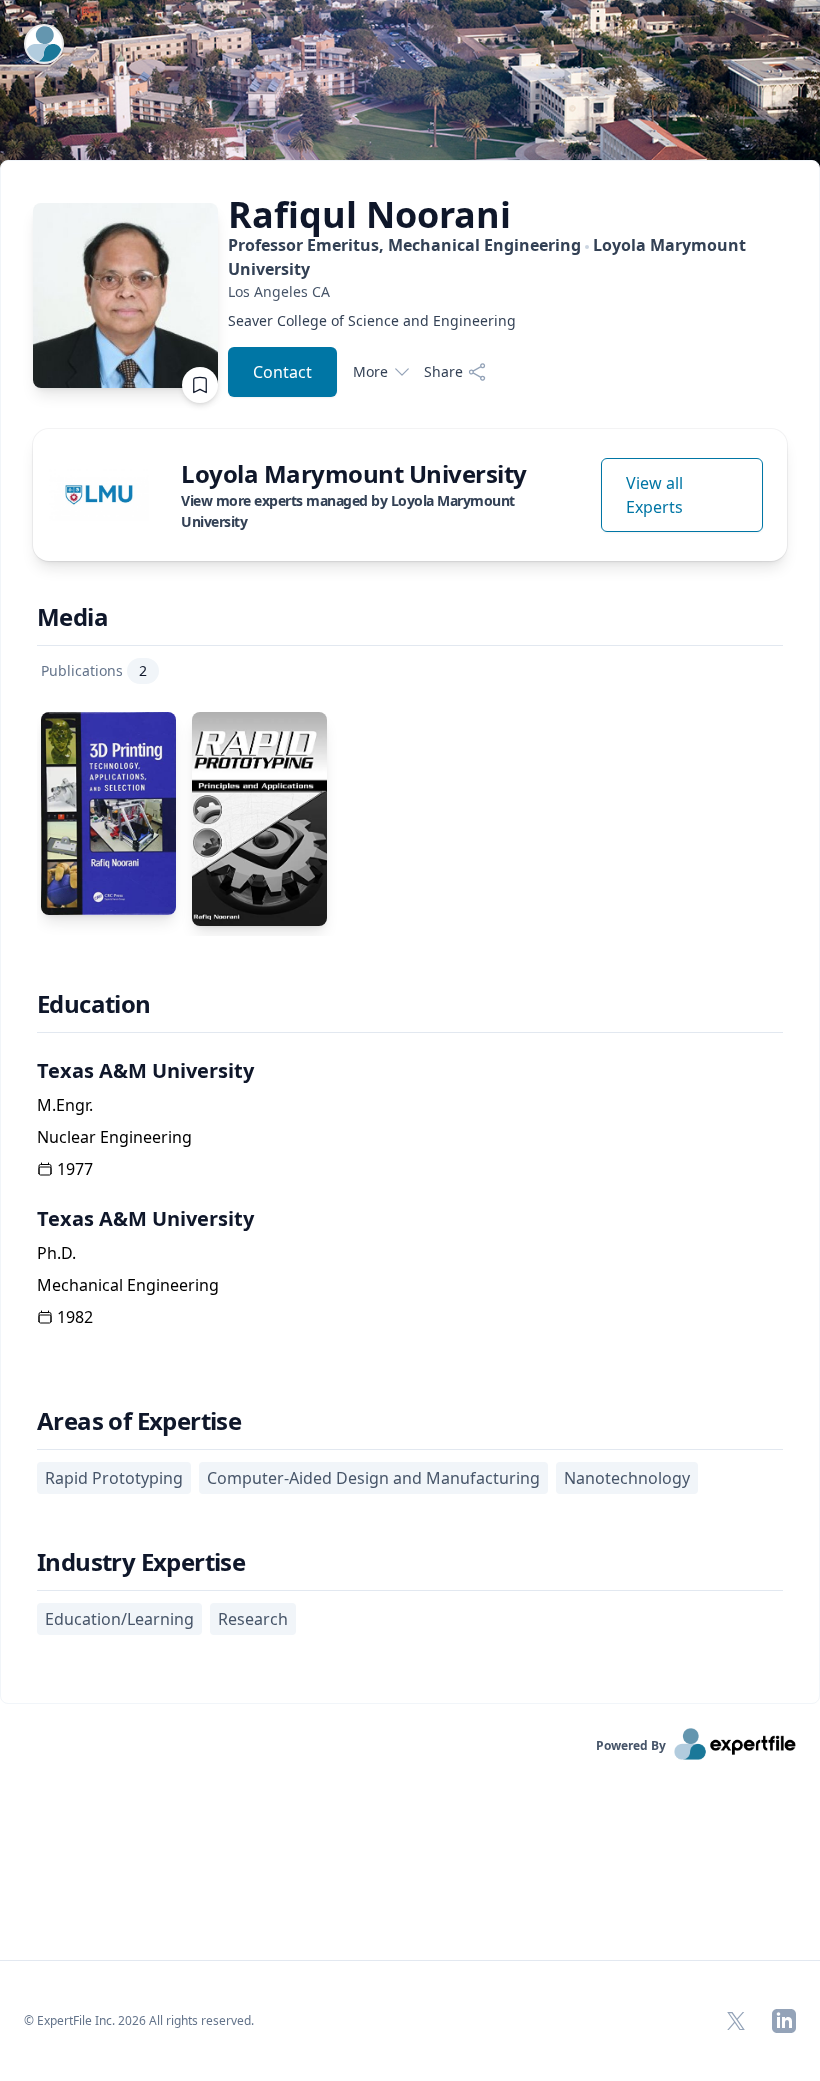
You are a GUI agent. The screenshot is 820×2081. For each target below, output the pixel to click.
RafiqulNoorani (369, 215)
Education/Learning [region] (119, 1619)
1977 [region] (75, 1169)
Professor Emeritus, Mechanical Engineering (487, 257)
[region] (508, 291)
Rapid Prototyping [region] (114, 1478)
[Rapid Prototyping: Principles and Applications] (259, 819)
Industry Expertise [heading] (141, 1562)
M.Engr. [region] (65, 1105)
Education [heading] (94, 1004)
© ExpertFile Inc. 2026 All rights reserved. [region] (139, 2020)
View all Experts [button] (654, 495)
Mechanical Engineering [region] (128, 1285)
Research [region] (253, 1619)
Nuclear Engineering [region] (114, 1137)
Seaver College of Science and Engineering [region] (372, 320)
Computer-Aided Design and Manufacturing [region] (373, 1478)
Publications (94, 670)
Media (72, 617)
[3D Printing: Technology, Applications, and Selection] (108, 813)
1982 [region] (75, 1317)
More (370, 371)
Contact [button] (282, 372)
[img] (99, 495)
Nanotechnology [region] (627, 1478)
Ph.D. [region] (56, 1253)
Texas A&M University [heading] (145, 1070)
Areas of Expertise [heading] (139, 1421)
